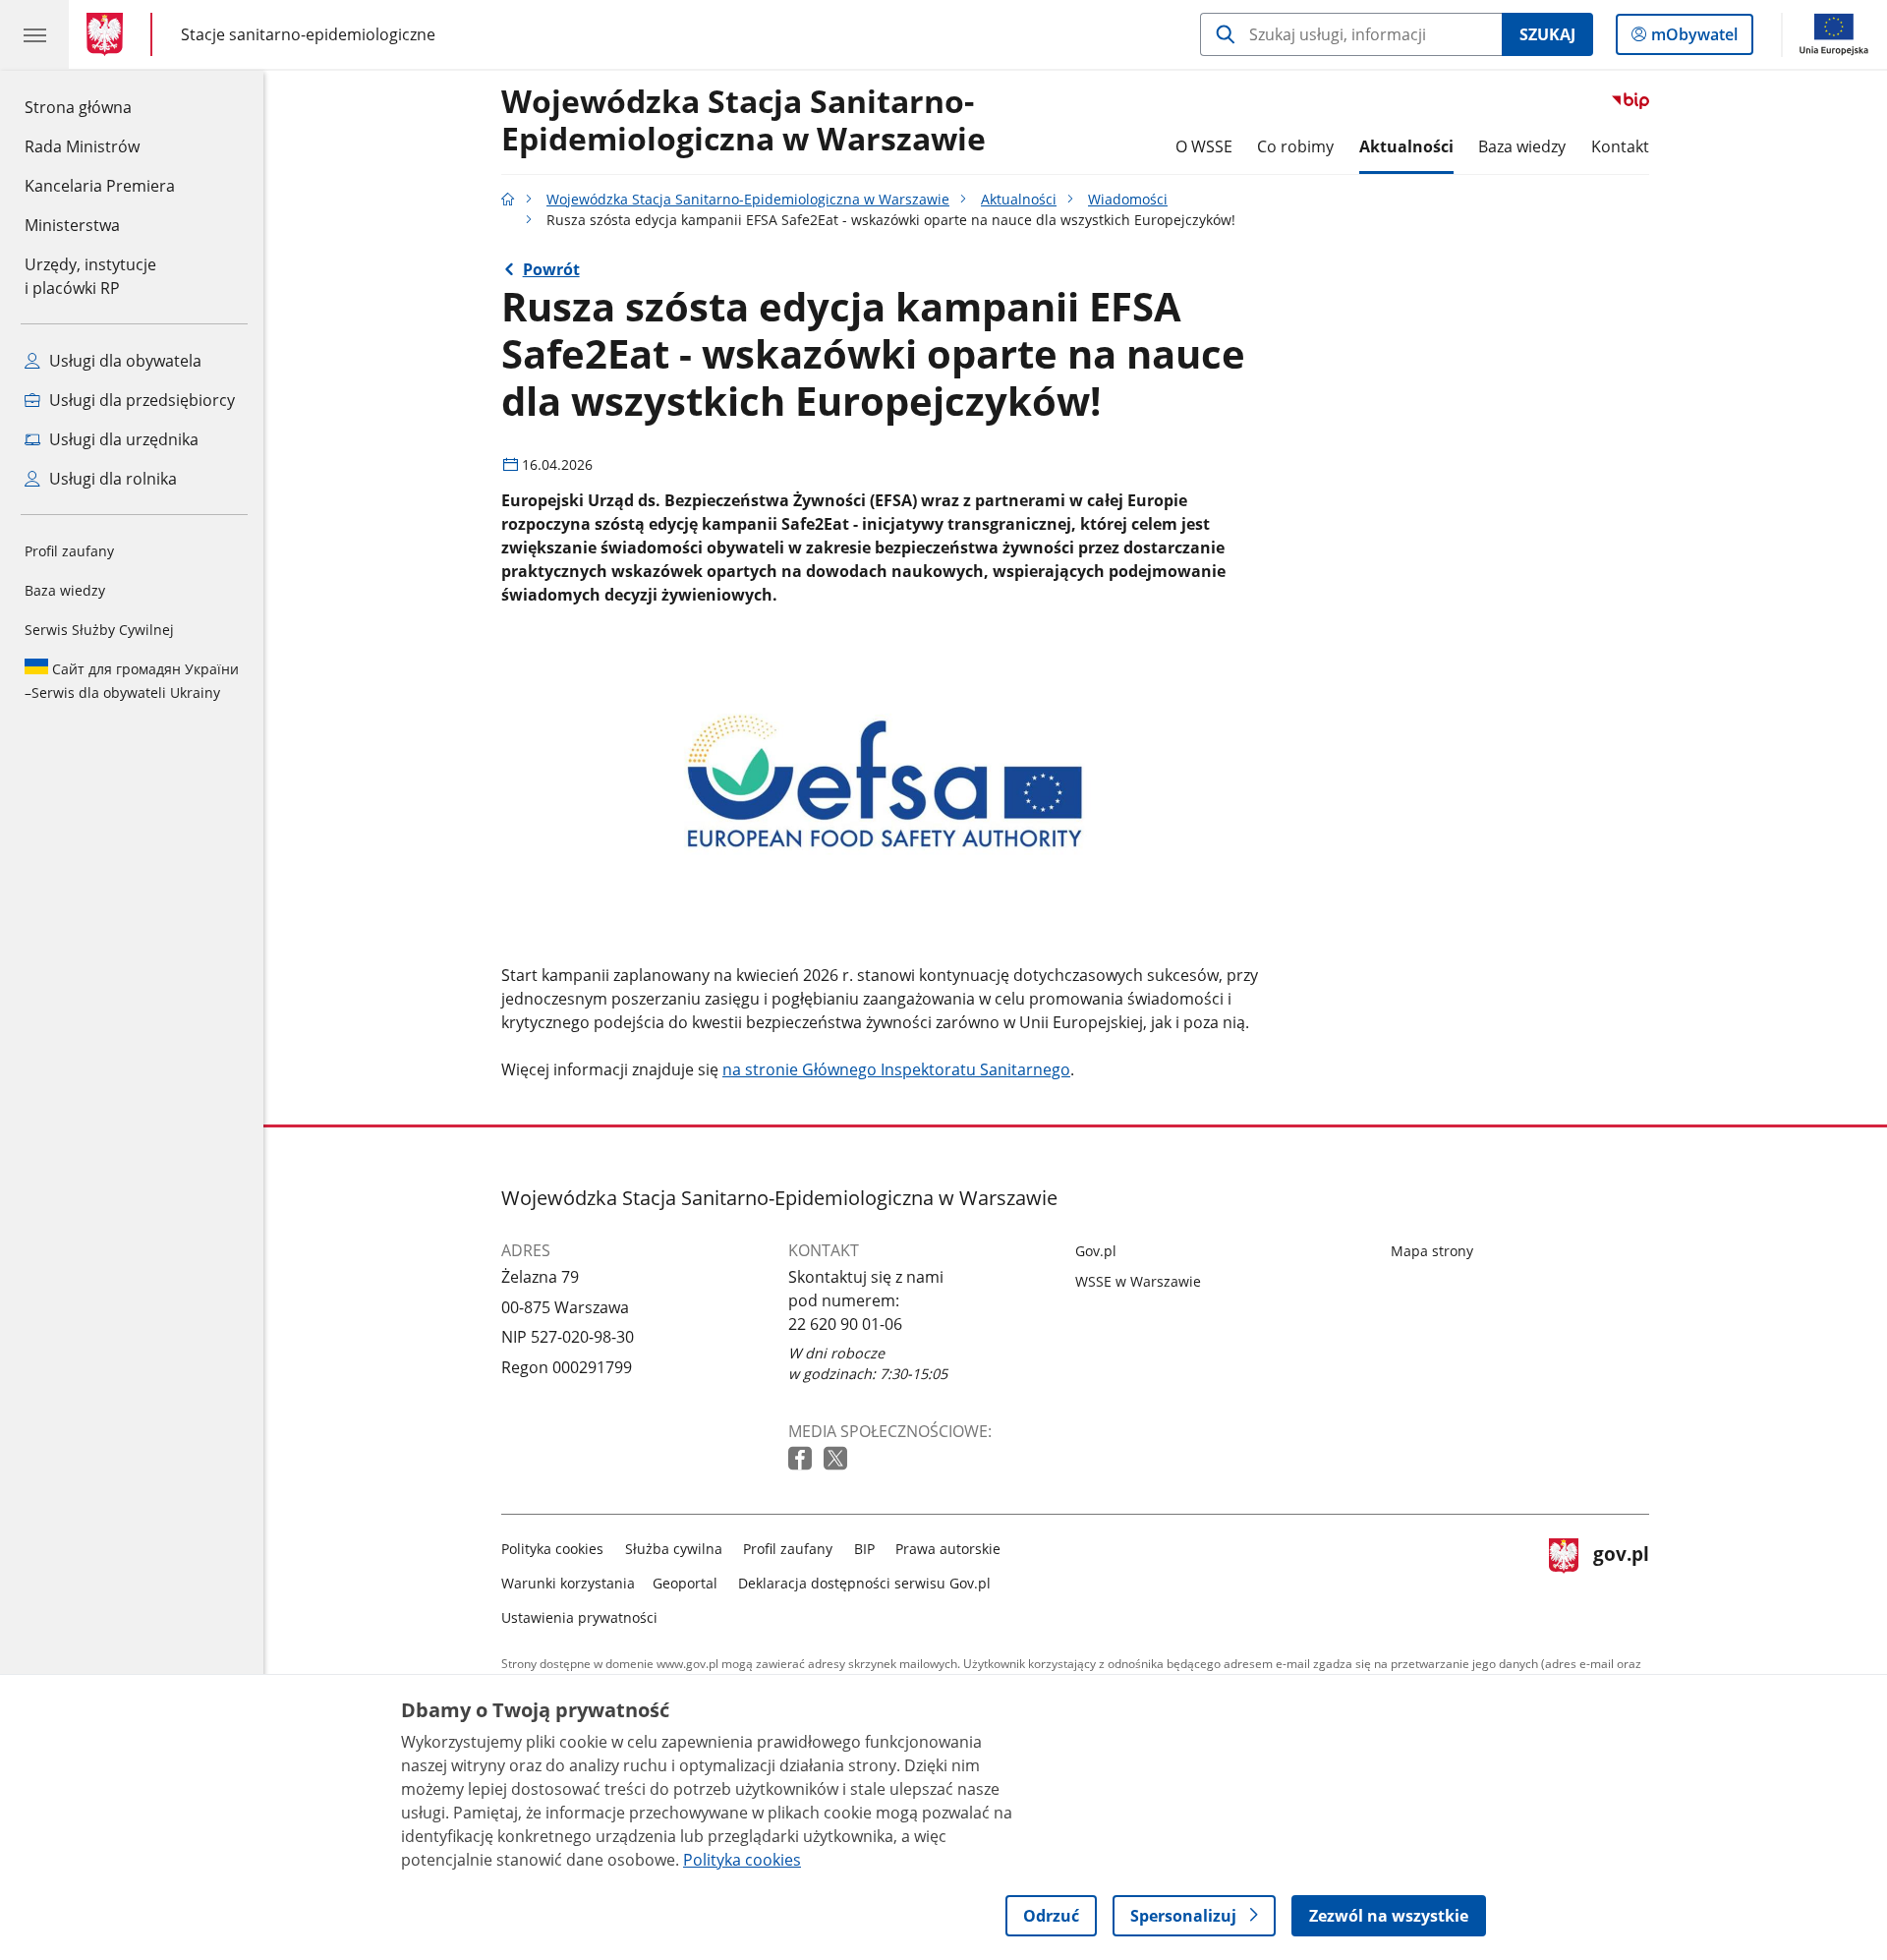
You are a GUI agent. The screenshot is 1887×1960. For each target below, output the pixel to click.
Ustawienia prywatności (579, 1617)
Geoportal (685, 1583)
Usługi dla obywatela (123, 361)
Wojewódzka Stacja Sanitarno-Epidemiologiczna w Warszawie (743, 121)
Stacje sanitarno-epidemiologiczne (308, 34)
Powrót (551, 269)
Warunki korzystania (568, 1583)
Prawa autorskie (948, 1549)
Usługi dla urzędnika (122, 439)
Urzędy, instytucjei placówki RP (90, 276)
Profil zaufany (69, 551)
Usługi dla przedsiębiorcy (140, 400)
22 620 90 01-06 (845, 1324)
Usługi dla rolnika (111, 479)
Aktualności (1406, 146)
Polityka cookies (552, 1549)
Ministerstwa (72, 225)
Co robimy (1295, 146)
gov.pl (1621, 1579)
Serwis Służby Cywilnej (99, 630)
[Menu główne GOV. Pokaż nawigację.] (34, 34)
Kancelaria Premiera (100, 186)
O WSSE (1204, 146)
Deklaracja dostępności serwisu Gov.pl (864, 1583)
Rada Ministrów (82, 146)
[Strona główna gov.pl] (109, 34)
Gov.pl (1096, 1251)
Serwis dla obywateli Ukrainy (132, 681)
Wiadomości (1128, 199)
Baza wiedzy (65, 590)
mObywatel (1694, 39)
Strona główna (100, 107)
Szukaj (1547, 34)
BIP (864, 1549)
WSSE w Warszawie (1138, 1281)
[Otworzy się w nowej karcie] (802, 1459)
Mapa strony (1432, 1251)
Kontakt (1620, 146)
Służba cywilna (674, 1549)
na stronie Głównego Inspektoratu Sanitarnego (896, 1069)
